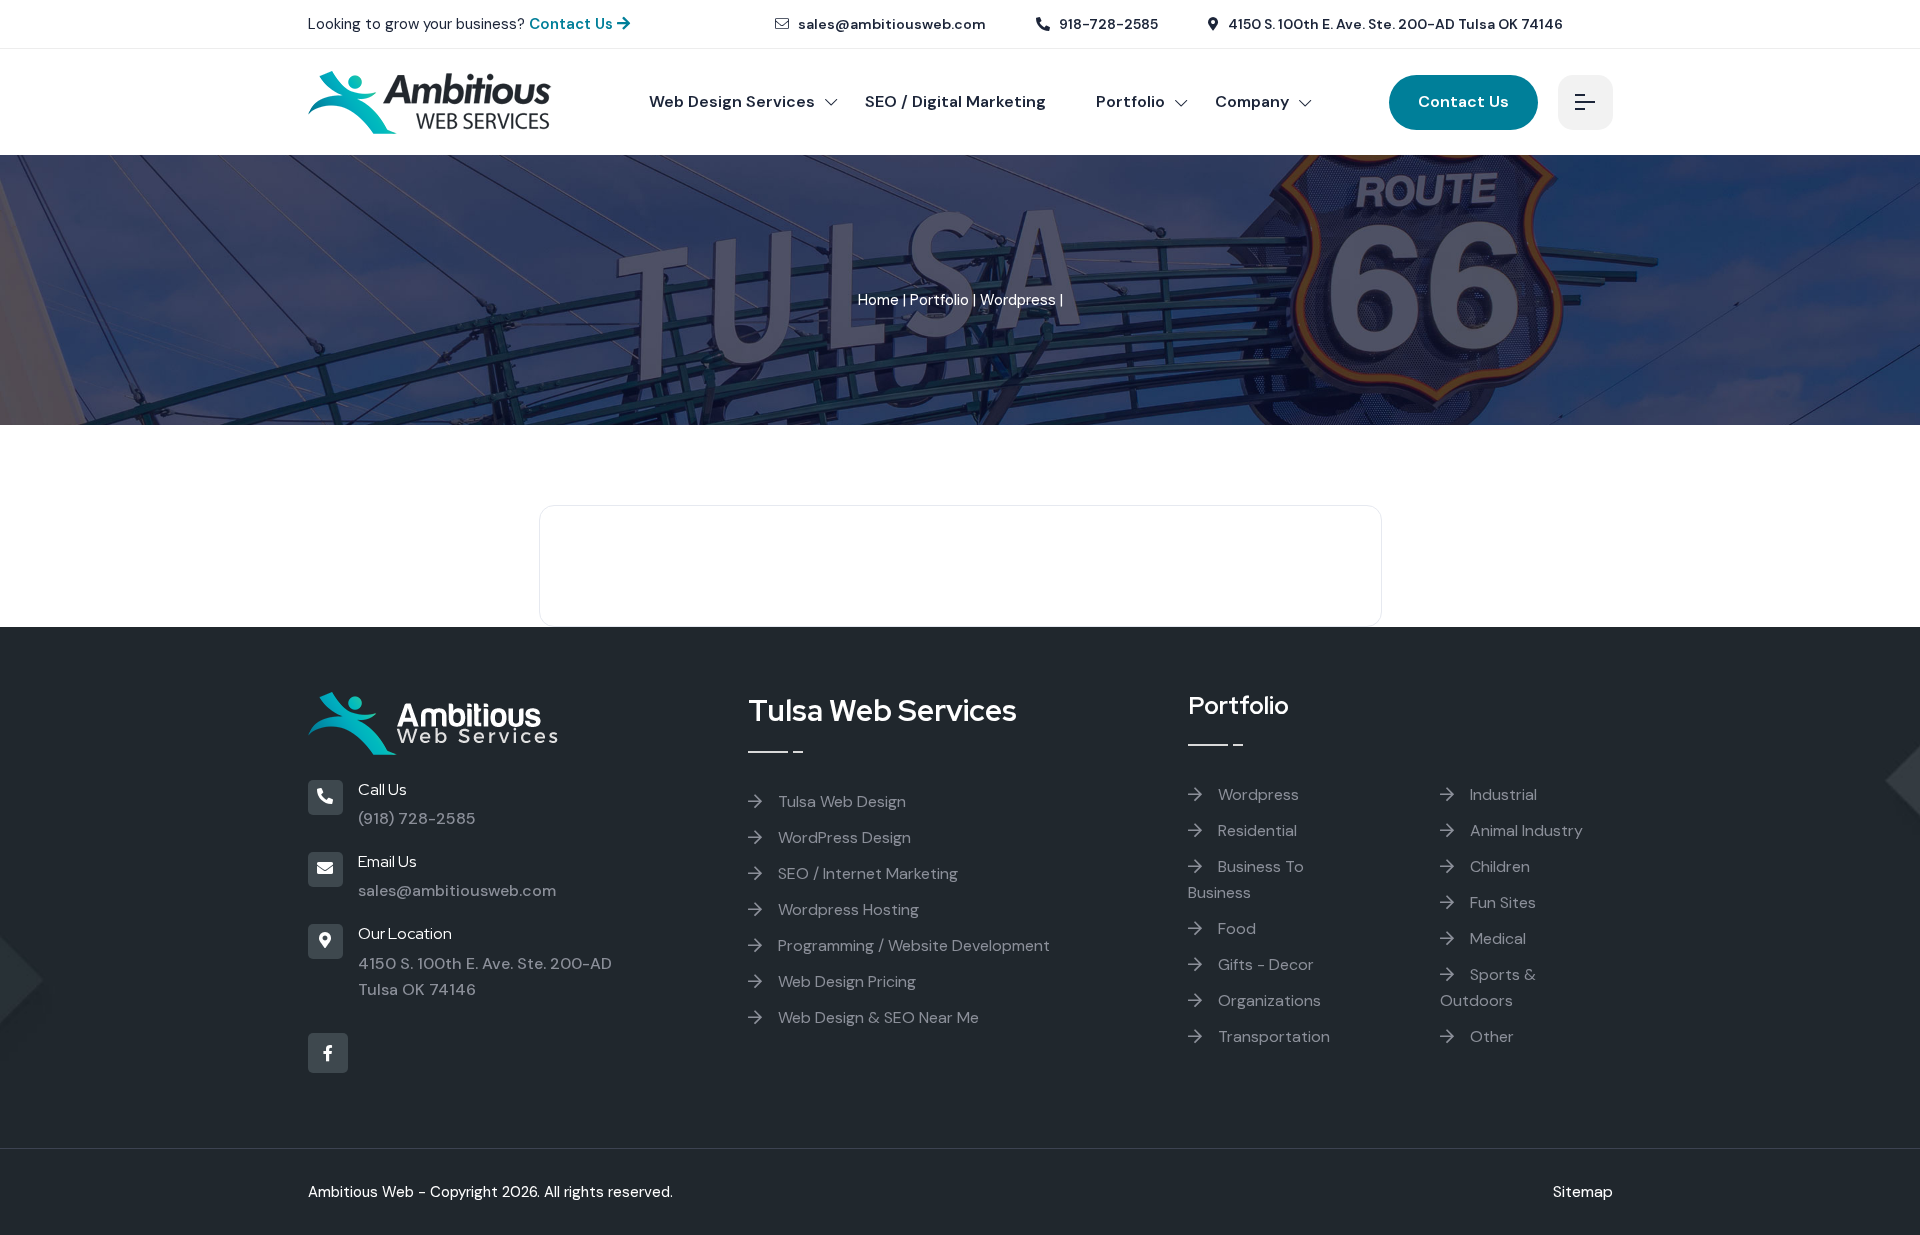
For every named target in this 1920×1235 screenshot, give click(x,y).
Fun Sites (1501, 902)
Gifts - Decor (1264, 964)
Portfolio (1130, 101)
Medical (1496, 938)
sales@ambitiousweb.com (890, 24)
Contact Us (573, 24)
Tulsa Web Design (840, 801)
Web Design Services (732, 101)
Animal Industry (1524, 830)
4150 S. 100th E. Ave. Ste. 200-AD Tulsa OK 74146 (1394, 24)
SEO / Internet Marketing (866, 873)
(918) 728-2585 (417, 818)
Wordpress (1018, 300)
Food (1235, 928)
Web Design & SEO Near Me (876, 1017)
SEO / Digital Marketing (955, 101)
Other (1490, 1036)
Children (1498, 866)
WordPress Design (842, 837)
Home (878, 300)
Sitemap (1583, 1191)
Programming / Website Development (912, 945)
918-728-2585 (1107, 24)
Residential (1255, 830)
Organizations (1267, 1000)
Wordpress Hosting (846, 909)
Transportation (1272, 1036)
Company (1252, 101)
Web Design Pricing (845, 981)
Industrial (1501, 794)
